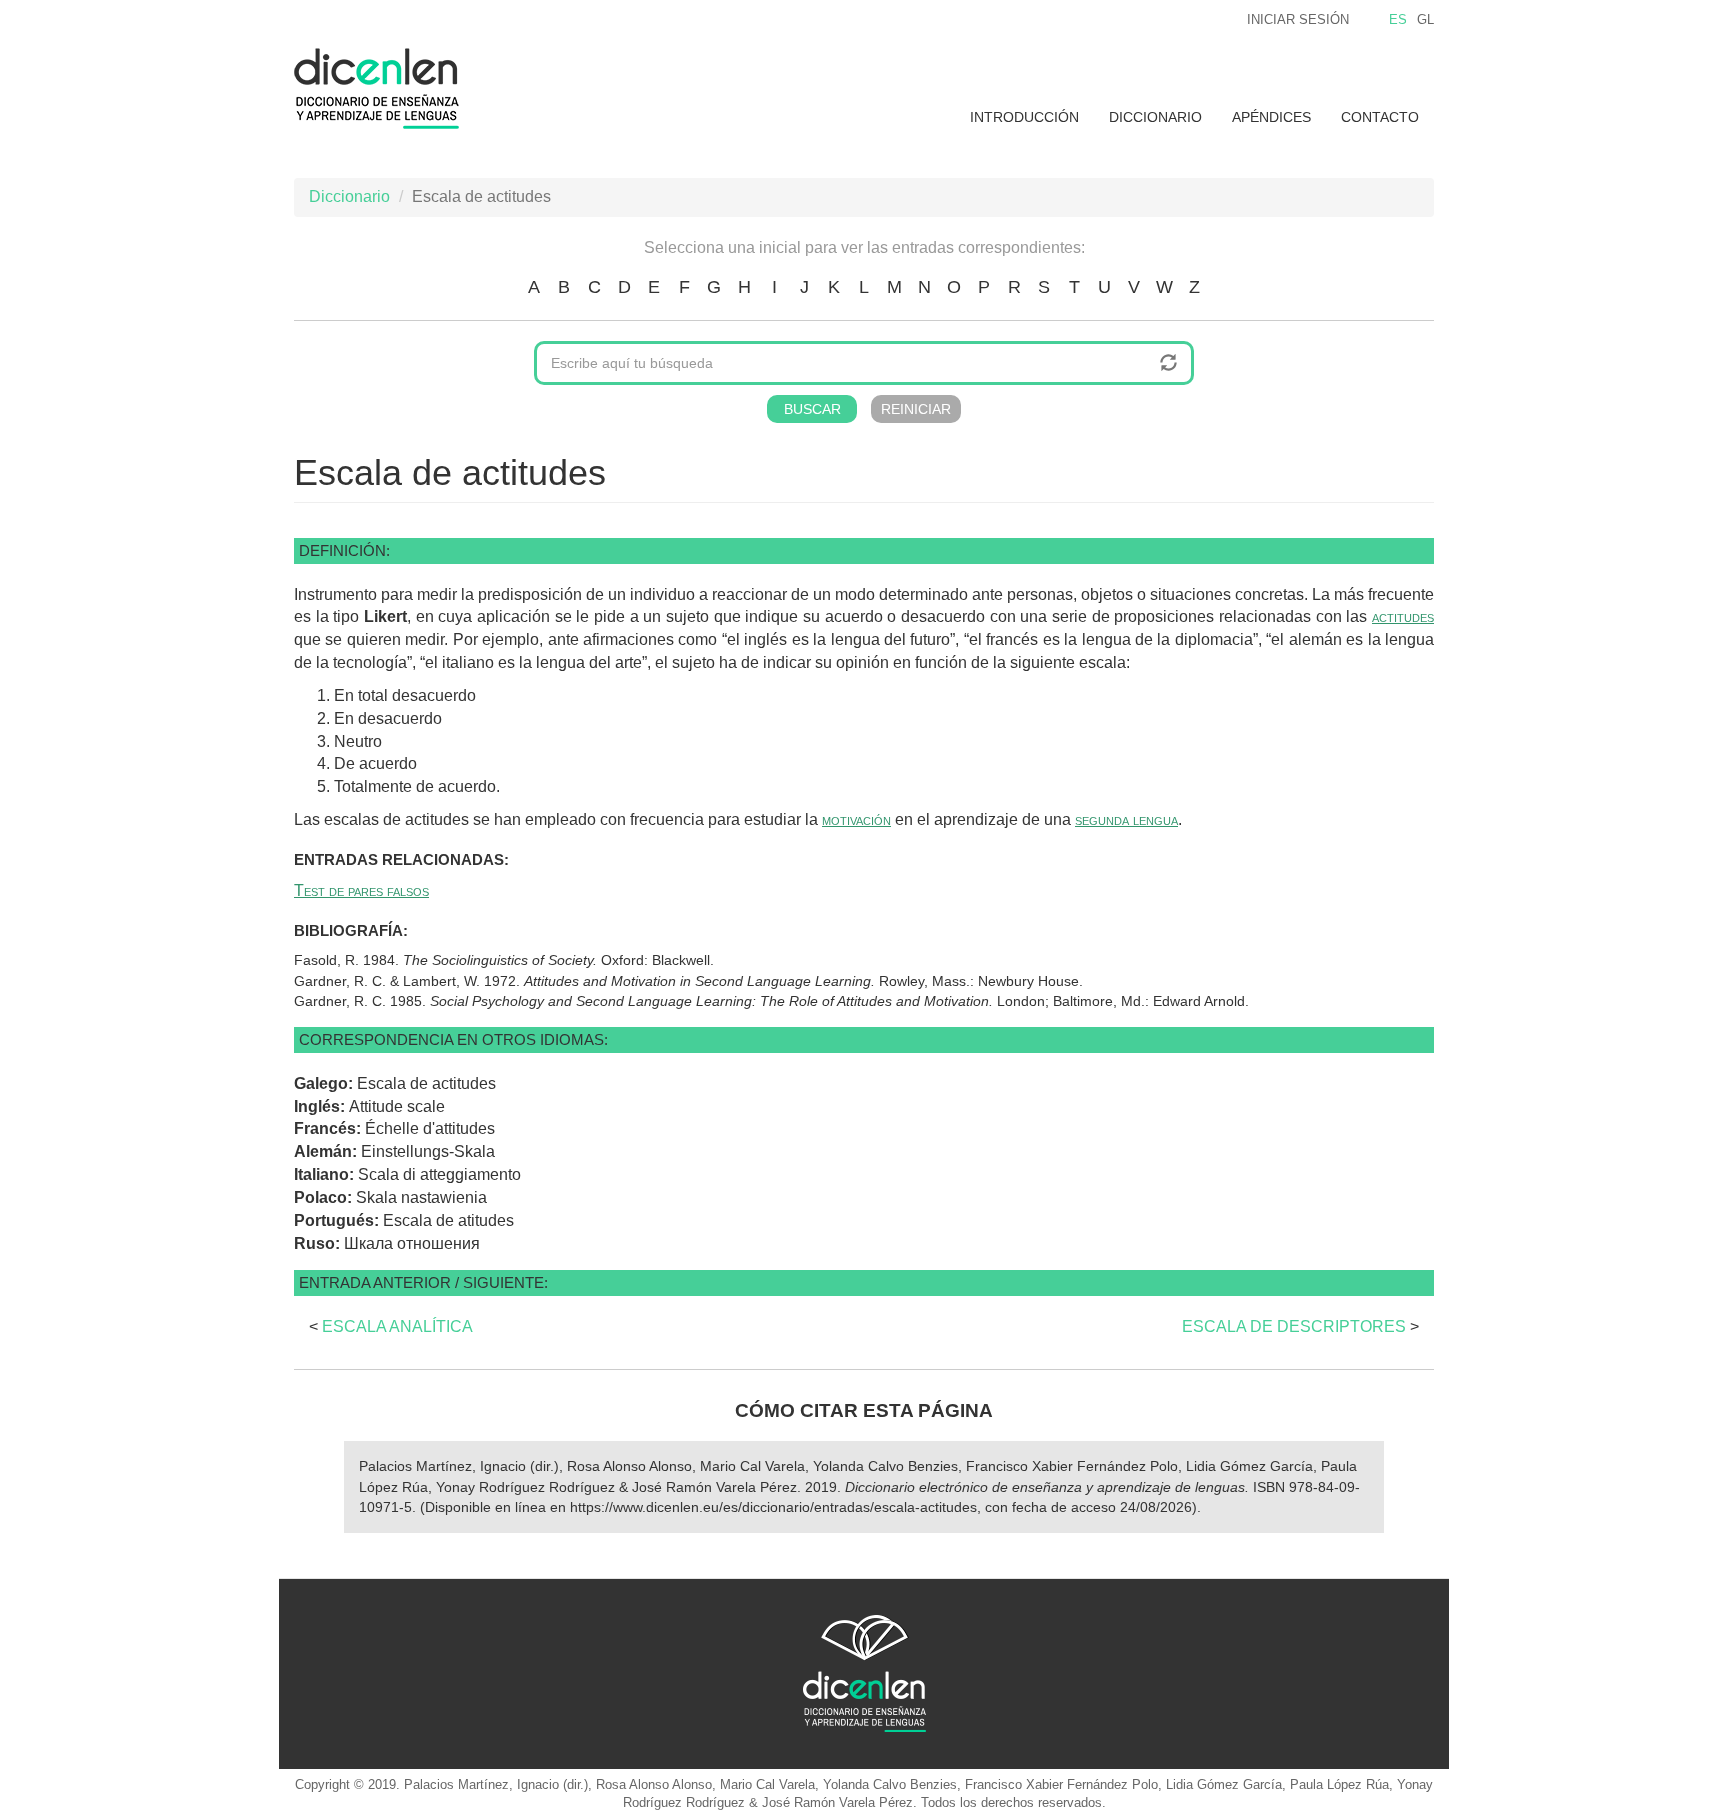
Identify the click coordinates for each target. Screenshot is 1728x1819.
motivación (856, 819)
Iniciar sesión (1298, 19)
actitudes (1403, 616)
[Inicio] (384, 88)
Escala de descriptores (1294, 1326)
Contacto (1380, 117)
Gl (1425, 19)
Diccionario (1155, 117)
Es (1398, 19)
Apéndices (1271, 117)
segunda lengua (1126, 819)
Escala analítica (397, 1326)
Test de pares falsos (361, 890)
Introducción (1024, 117)
